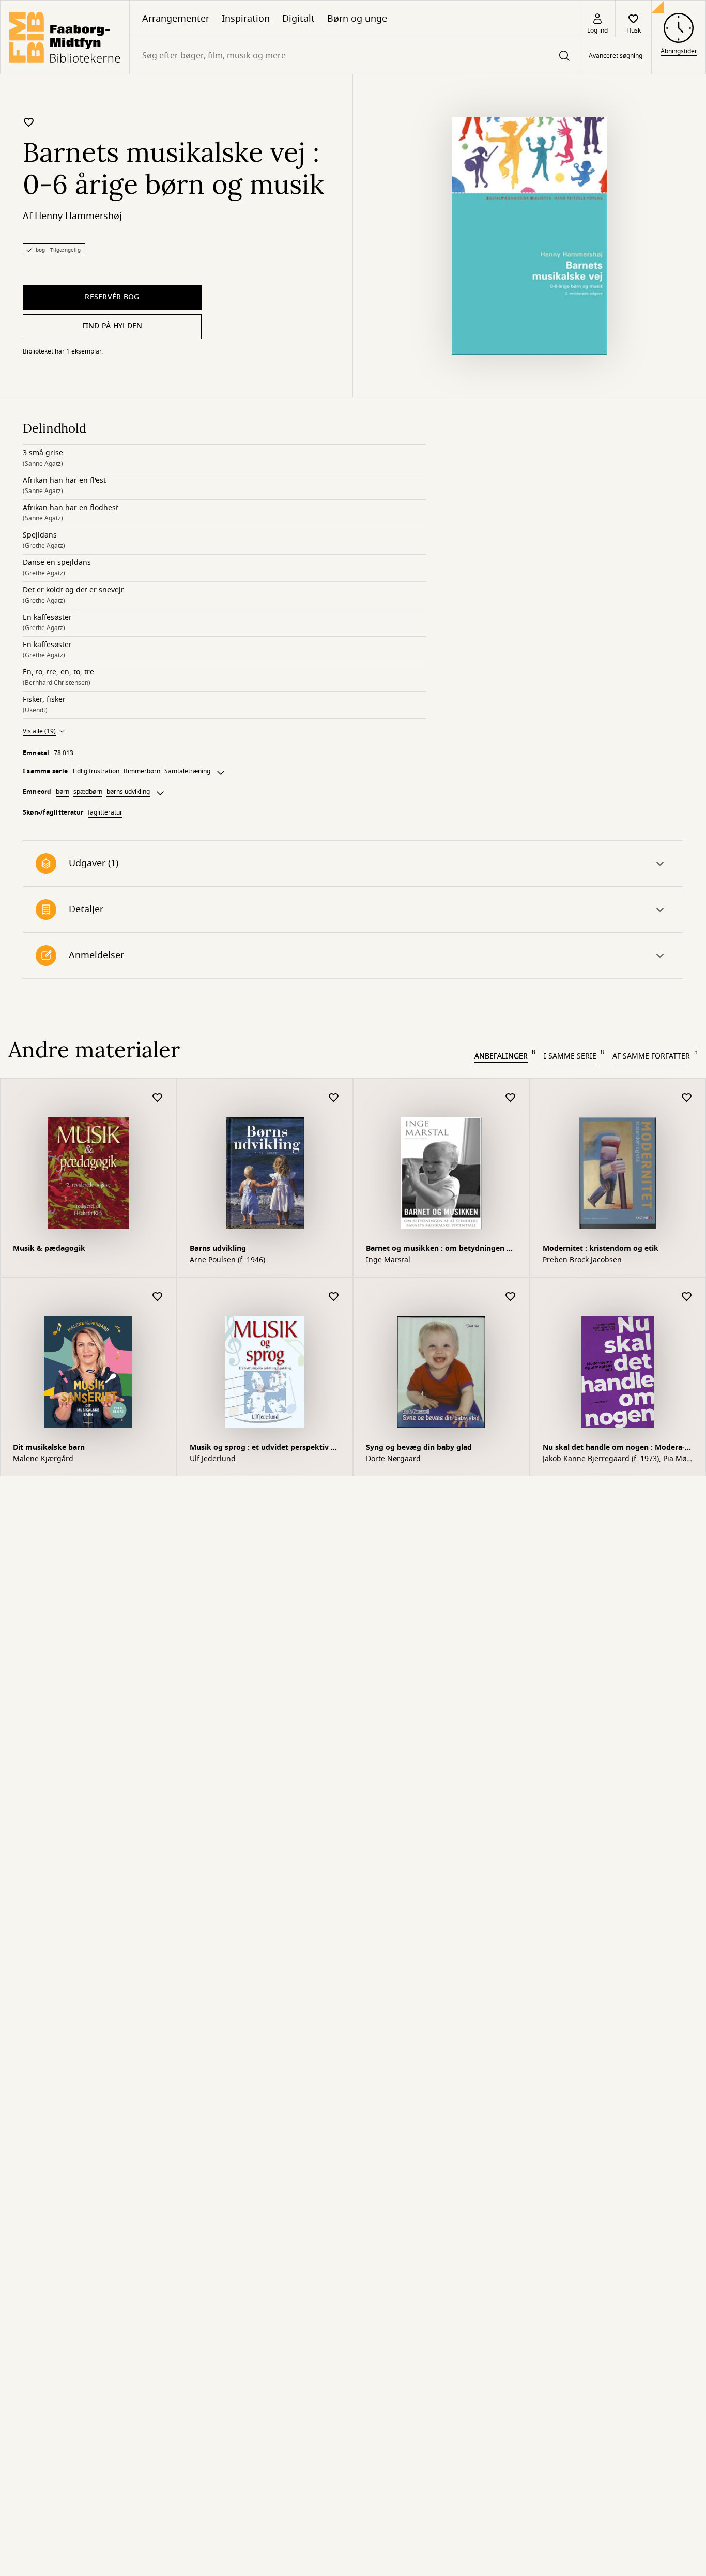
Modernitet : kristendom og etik (601, 1248)
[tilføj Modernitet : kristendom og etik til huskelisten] (687, 1098)
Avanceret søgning (616, 56)
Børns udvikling (218, 1248)
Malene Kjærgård (43, 1459)
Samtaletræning (187, 771)
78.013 (64, 753)
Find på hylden (112, 326)
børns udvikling (128, 792)
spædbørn (88, 792)
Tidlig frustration (96, 771)
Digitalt (298, 19)
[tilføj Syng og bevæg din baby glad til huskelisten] (511, 1297)
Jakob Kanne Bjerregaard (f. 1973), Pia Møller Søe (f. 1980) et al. (617, 1459)
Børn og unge (357, 19)
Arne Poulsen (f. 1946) (227, 1260)
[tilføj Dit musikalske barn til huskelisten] (158, 1297)
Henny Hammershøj (78, 216)
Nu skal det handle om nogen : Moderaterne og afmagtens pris (614, 1448)
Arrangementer (176, 19)
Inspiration (246, 19)
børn (63, 792)
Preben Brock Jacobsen (582, 1260)
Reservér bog (112, 297)
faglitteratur (105, 812)
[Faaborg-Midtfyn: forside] (65, 37)
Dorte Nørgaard (393, 1459)
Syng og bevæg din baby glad (419, 1447)
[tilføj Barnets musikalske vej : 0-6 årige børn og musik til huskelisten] (29, 122)
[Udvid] (221, 773)
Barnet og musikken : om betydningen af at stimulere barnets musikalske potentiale (440, 1249)
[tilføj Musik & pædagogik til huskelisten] (158, 1098)
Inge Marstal (388, 1260)
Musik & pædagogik (49, 1248)
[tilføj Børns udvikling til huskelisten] (334, 1098)
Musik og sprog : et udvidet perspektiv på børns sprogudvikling (265, 1448)
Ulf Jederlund (213, 1459)
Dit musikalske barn (49, 1447)
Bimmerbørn (142, 771)
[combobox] (354, 56)
